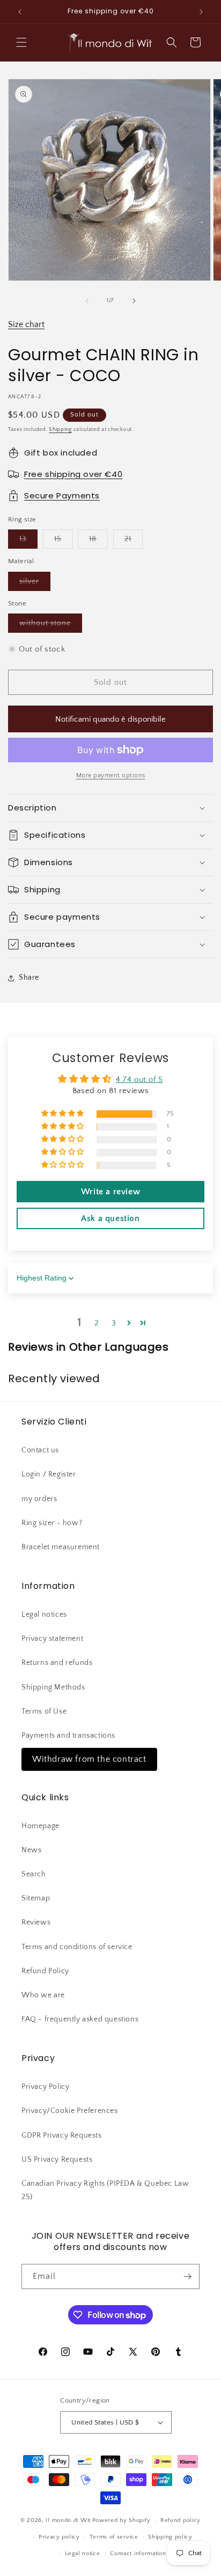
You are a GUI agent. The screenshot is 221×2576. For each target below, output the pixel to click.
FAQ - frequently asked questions (80, 2019)
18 (98, 541)
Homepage (40, 1826)
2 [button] (97, 1323)
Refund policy (181, 2520)
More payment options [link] (111, 775)
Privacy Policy (45, 2087)
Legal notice (82, 2554)
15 (64, 541)
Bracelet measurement (61, 1547)
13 (28, 541)
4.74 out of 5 (139, 1079)
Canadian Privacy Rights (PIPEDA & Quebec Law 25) (105, 2190)
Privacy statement (52, 1639)
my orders (39, 1499)
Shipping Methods (53, 1687)
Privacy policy (59, 2537)
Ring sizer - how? (52, 1523)
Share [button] (29, 978)
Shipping (60, 430)
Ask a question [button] (110, 1218)
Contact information (138, 2554)
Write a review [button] (110, 1192)
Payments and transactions (68, 1736)
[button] (21, 42)
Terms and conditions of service (77, 1947)
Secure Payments (62, 495)
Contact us (40, 1450)
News (31, 1850)
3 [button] (114, 1323)
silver (35, 584)
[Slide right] (134, 301)
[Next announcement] (201, 12)
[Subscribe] (187, 2276)
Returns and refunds (57, 1663)
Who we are (43, 1995)
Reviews (36, 1922)
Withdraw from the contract (89, 1759)
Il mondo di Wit (68, 2520)
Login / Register (49, 1474)
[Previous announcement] (20, 12)
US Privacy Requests (57, 2160)
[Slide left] (87, 301)
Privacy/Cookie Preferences (70, 2111)
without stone (51, 626)
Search (34, 1874)
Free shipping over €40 (73, 474)
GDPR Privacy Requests (62, 2135)
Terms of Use (44, 1711)
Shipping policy (170, 2537)
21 (134, 541)
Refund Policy (45, 1971)
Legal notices (44, 1615)
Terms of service (114, 2537)
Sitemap (36, 1898)
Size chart (26, 324)
